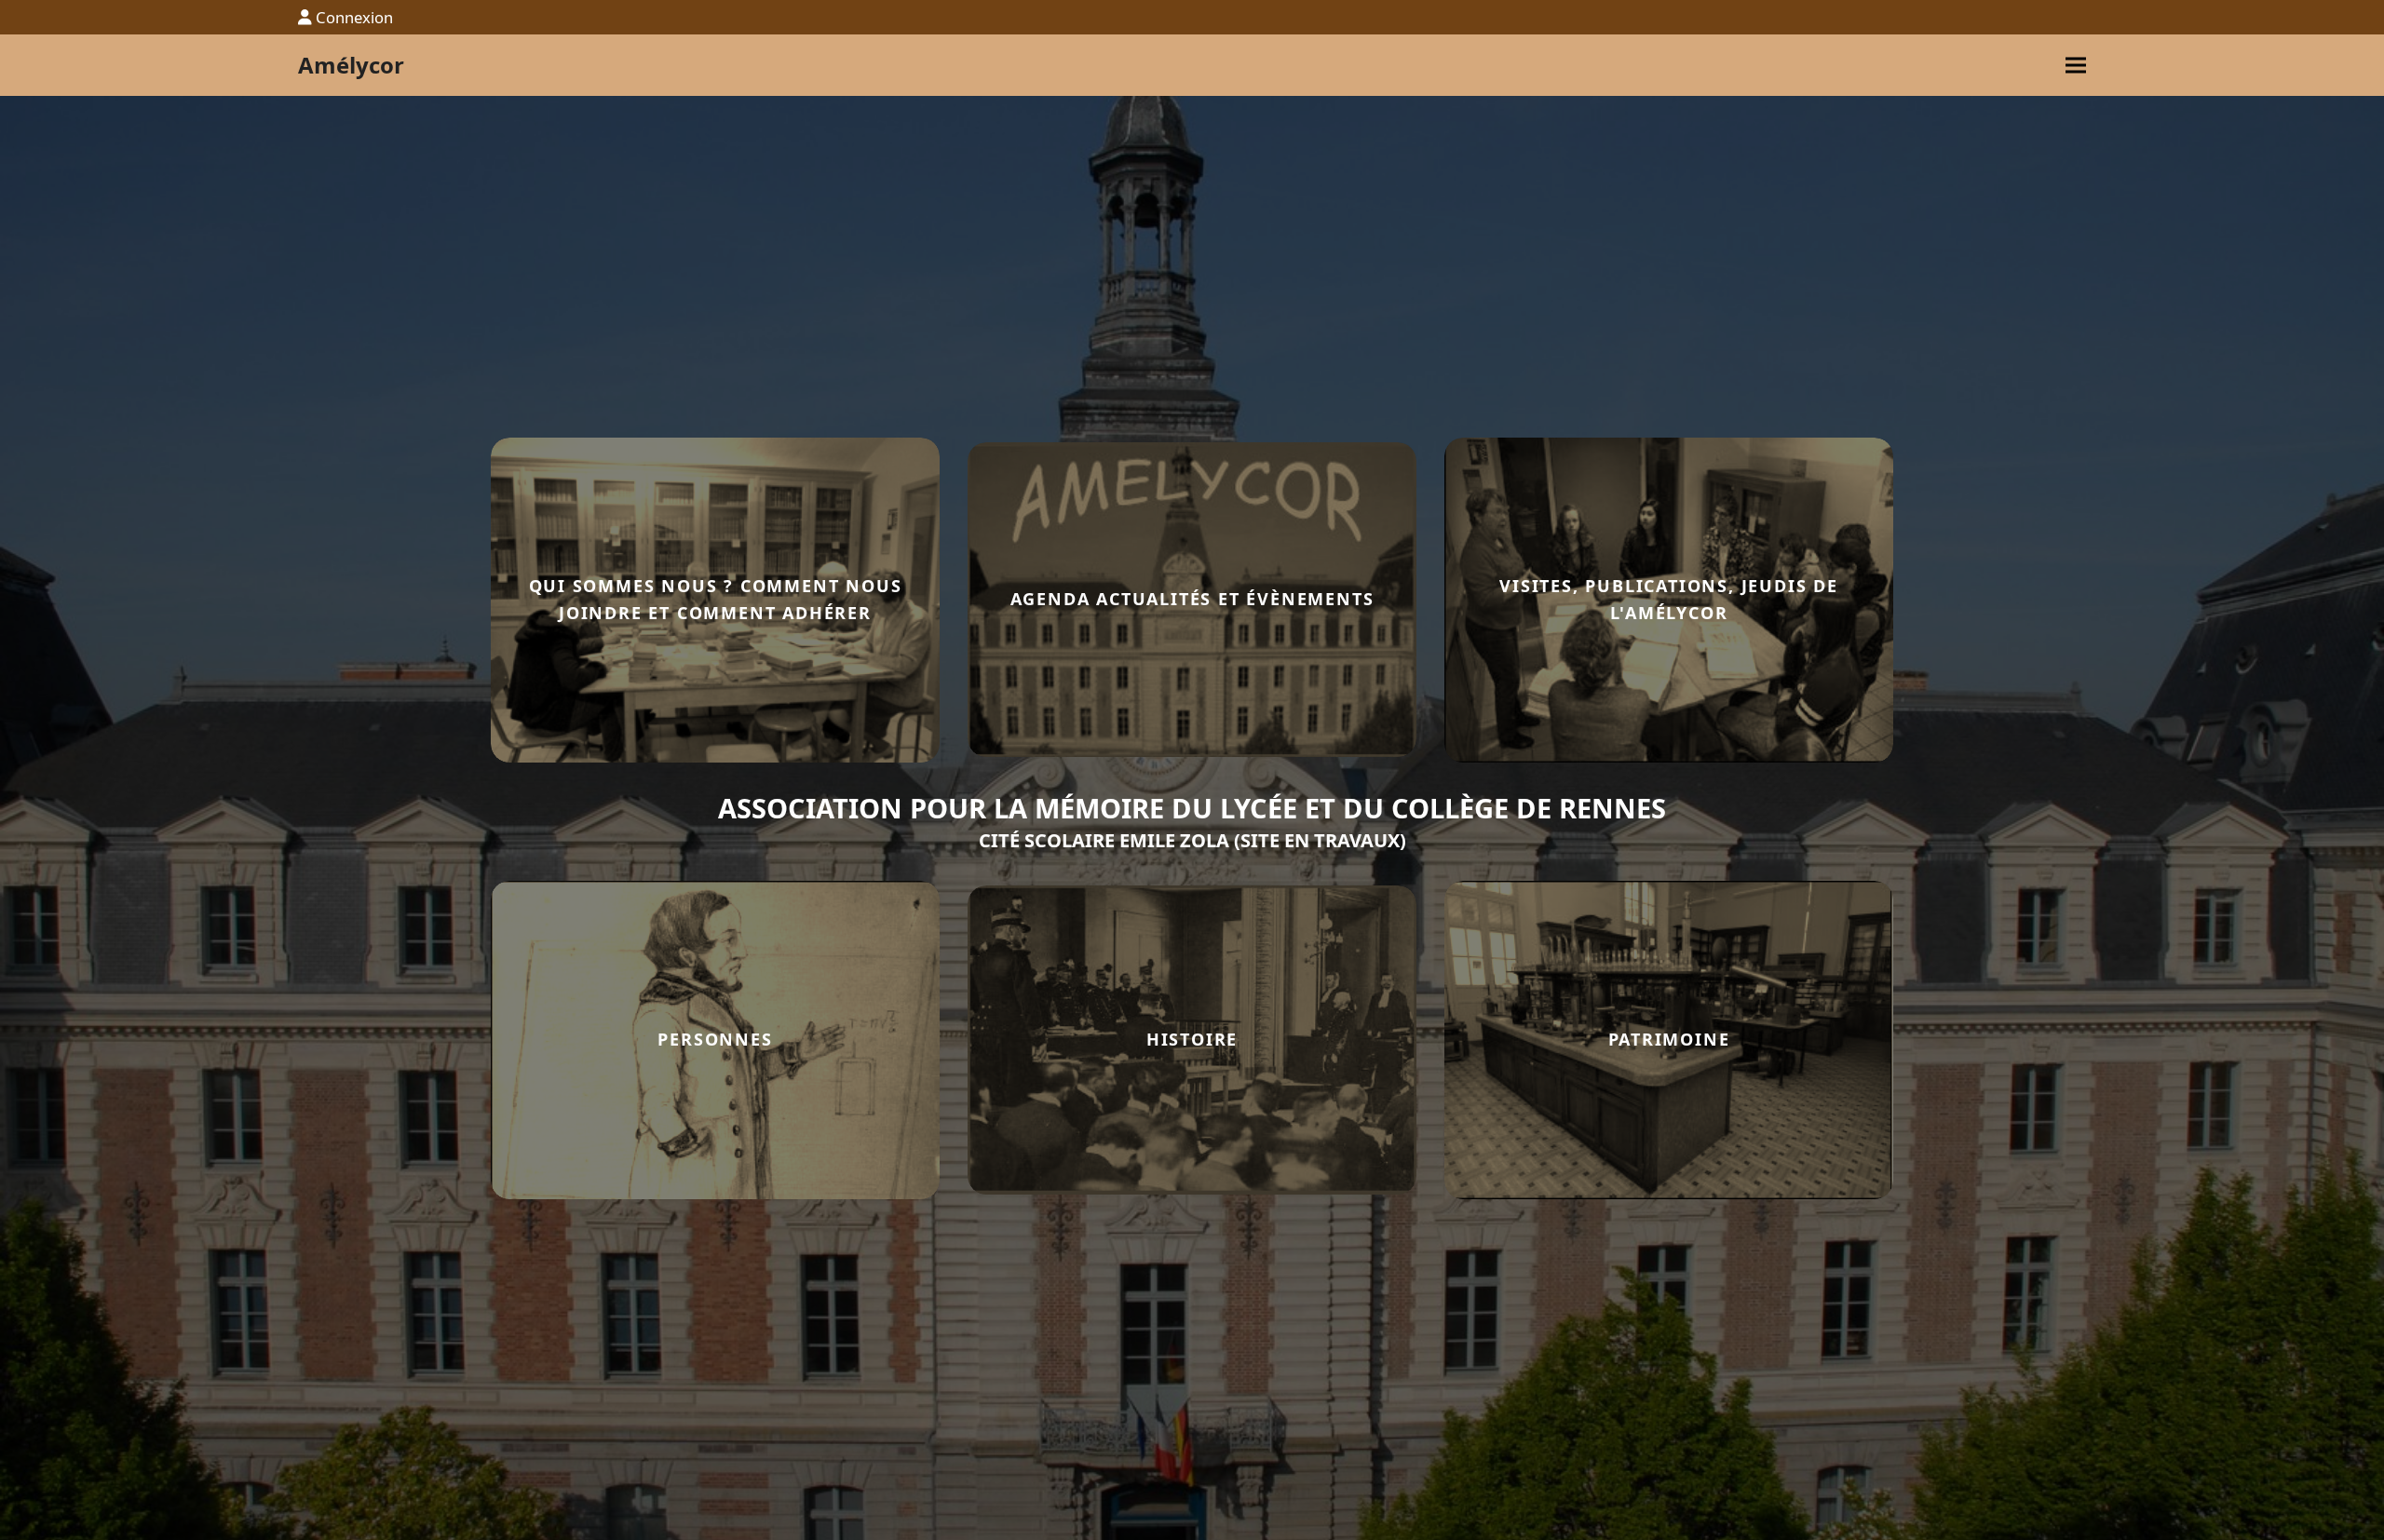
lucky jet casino (1926, 600)
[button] (2076, 66)
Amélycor (351, 65)
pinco (1923, 600)
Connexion (354, 17)
